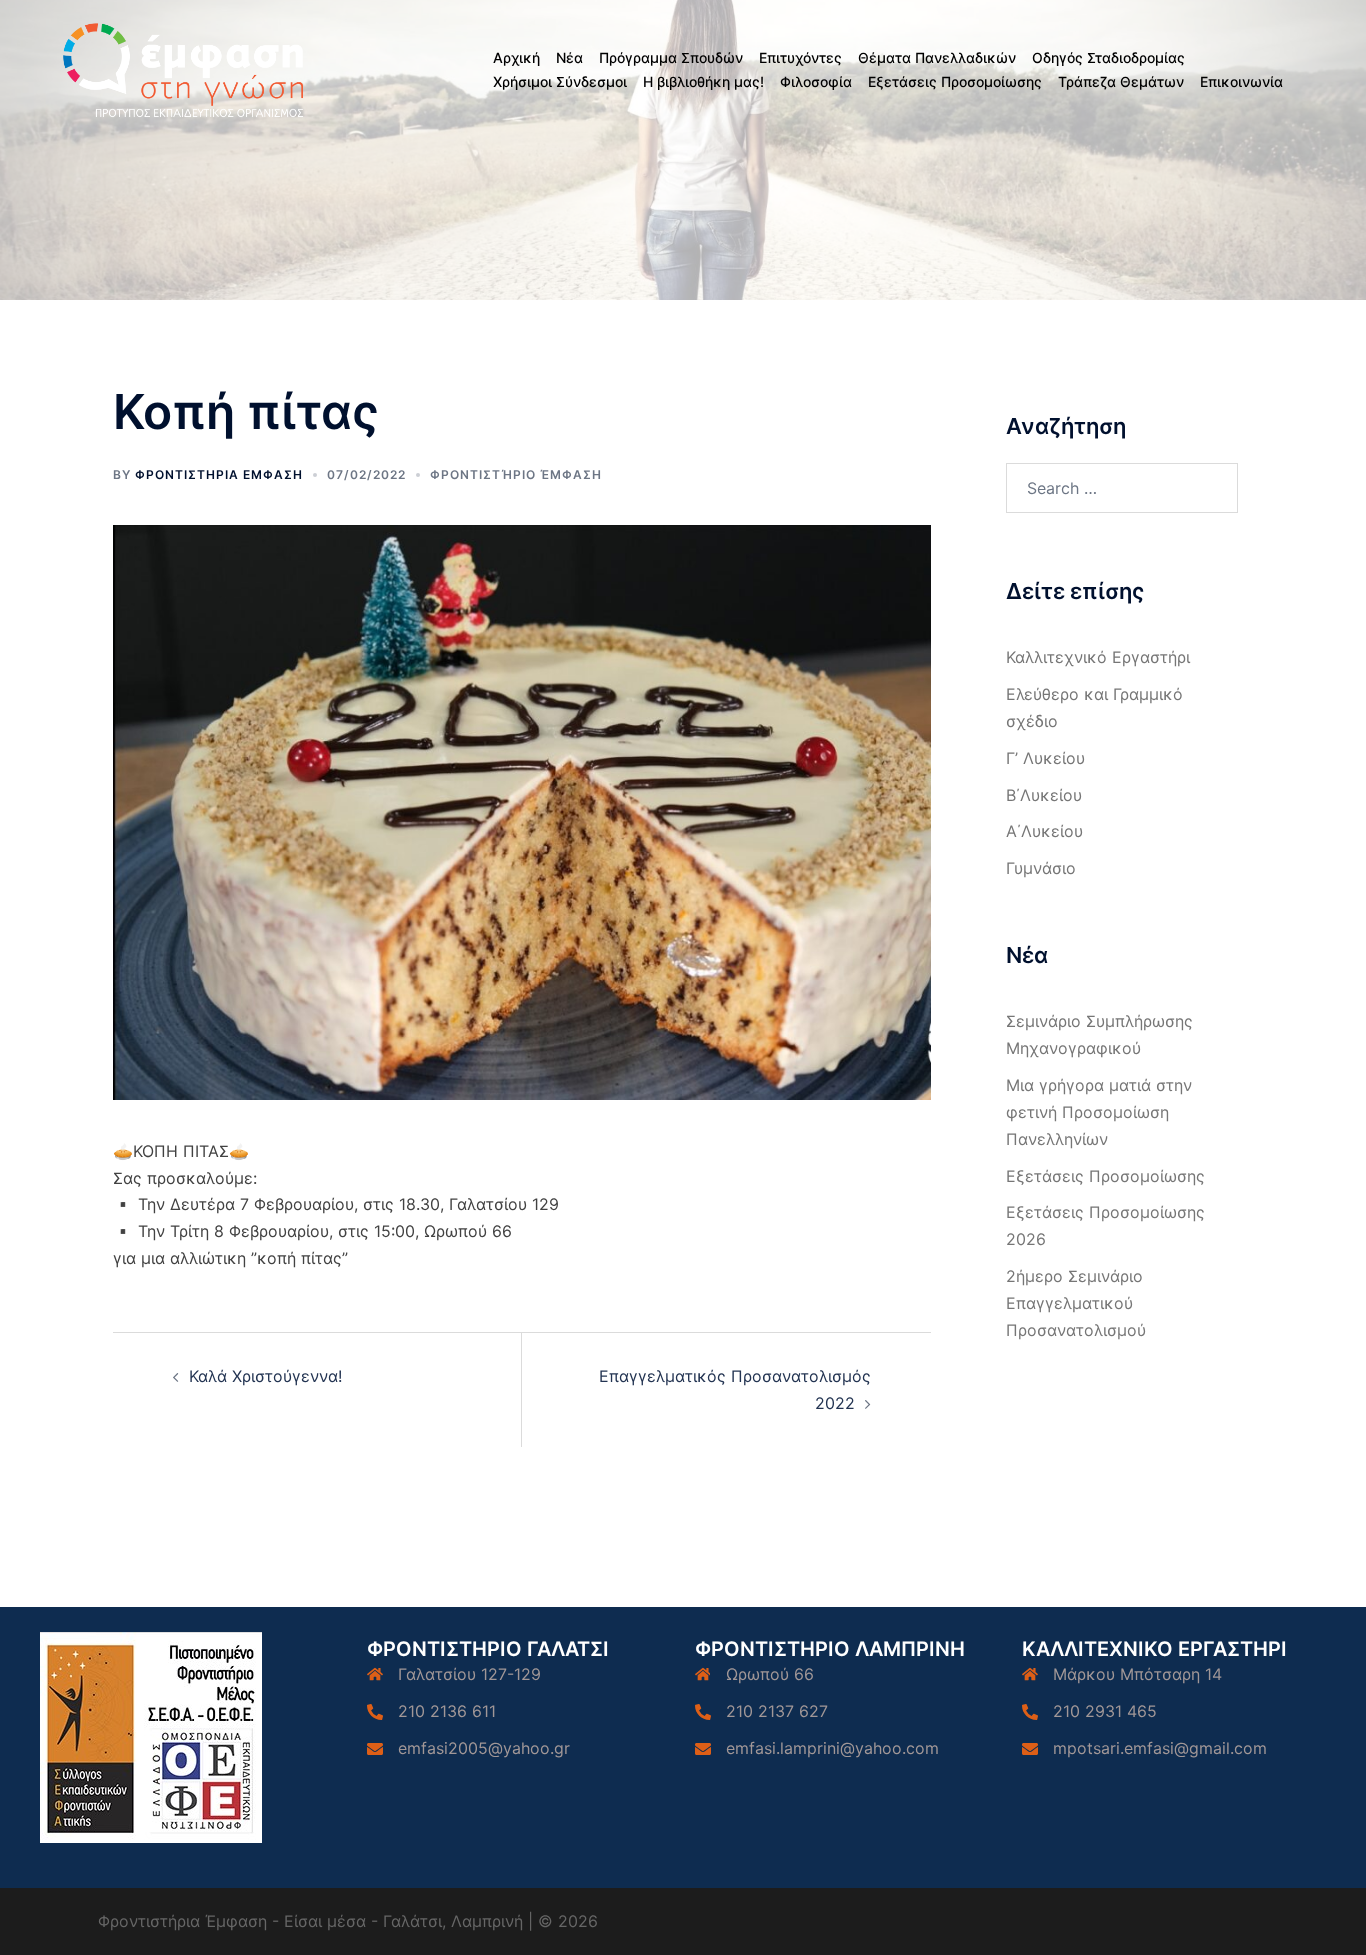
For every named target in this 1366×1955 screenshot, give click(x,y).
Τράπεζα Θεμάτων (1121, 81)
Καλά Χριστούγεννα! (265, 1376)
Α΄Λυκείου (1044, 831)
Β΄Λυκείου (1044, 795)
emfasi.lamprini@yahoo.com (832, 1748)
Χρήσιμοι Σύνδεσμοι (560, 81)
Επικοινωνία (1241, 81)
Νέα (569, 57)
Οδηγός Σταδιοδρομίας (1108, 57)
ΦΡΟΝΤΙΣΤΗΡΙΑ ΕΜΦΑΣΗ (219, 474)
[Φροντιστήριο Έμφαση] (186, 68)
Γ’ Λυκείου (1045, 758)
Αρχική (516, 57)
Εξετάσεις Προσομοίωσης (955, 81)
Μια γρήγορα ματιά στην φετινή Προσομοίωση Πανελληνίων (1099, 1112)
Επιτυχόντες (800, 57)
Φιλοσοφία (816, 81)
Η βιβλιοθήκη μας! (703, 81)
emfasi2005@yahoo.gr (484, 1748)
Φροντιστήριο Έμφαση (516, 474)
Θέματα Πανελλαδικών (937, 57)
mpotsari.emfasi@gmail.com (1160, 1748)
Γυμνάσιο (1041, 868)
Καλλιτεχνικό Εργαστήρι (1098, 657)
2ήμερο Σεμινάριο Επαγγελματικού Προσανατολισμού (1076, 1303)
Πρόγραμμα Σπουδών (671, 57)
